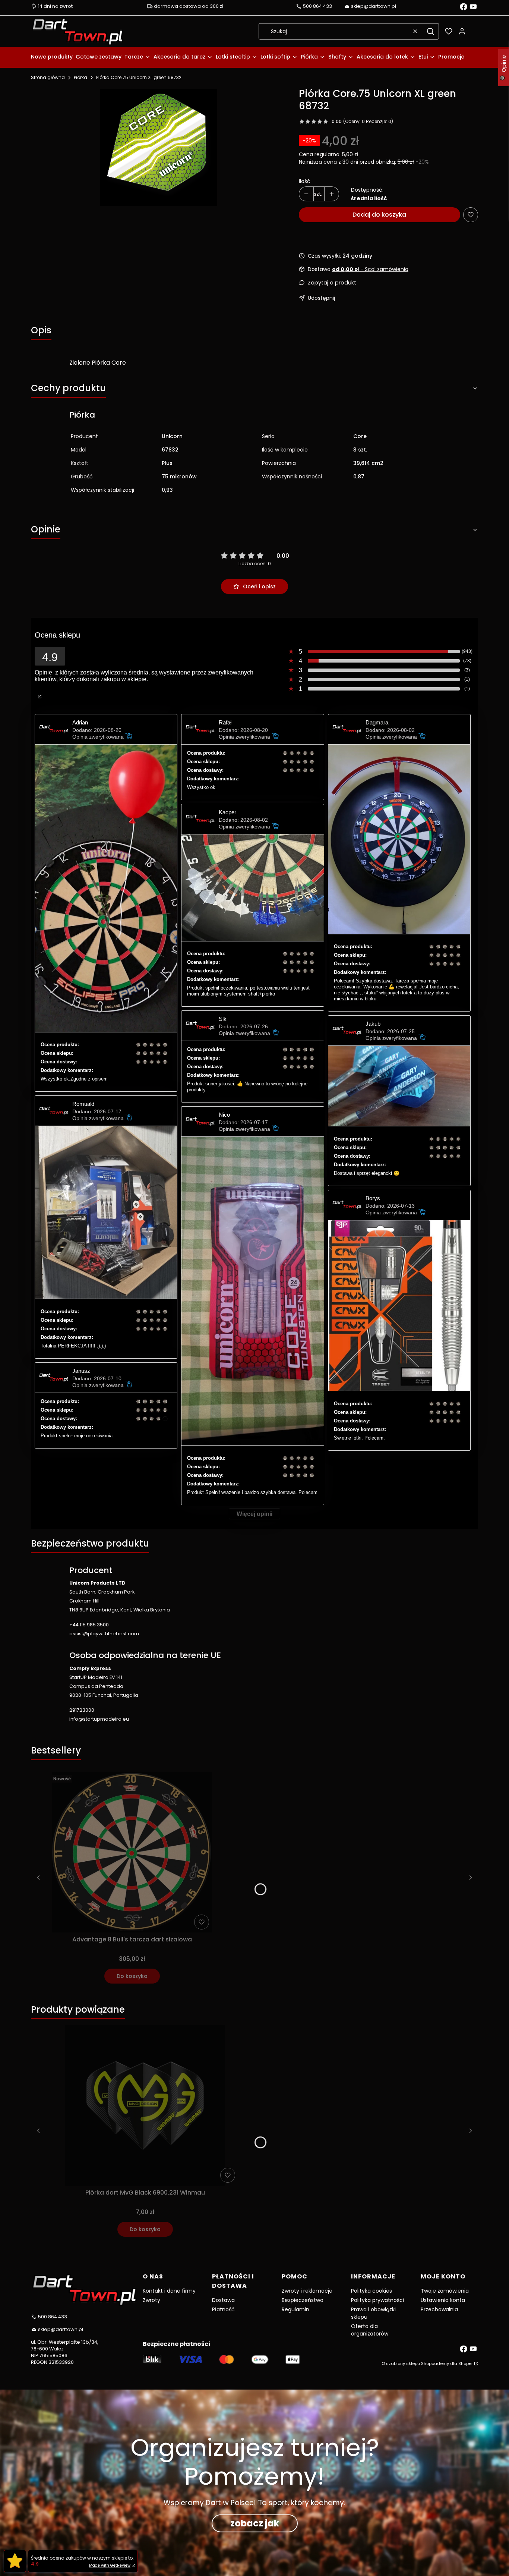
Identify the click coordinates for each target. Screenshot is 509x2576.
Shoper (466, 2363)
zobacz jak (255, 2523)
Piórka (80, 77)
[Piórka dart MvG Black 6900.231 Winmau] (145, 2105)
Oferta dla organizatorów (370, 2330)
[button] (430, 31)
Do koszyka (132, 1976)
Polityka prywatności (377, 2300)
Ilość (305, 181)
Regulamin (295, 2309)
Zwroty (151, 2300)
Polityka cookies (372, 2291)
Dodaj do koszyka (379, 215)
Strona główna (48, 77)
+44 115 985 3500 (89, 1625)
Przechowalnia (439, 2309)
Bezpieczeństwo (303, 2300)
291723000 (82, 1710)
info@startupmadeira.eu (99, 1719)
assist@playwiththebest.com (104, 1634)
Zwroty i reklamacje (307, 2291)
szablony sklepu (403, 2363)
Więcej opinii (255, 1514)
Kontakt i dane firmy (169, 2291)
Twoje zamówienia (445, 2291)
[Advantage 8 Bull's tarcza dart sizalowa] (132, 1852)
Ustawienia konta (443, 2300)
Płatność (223, 2309)
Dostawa (223, 2300)
